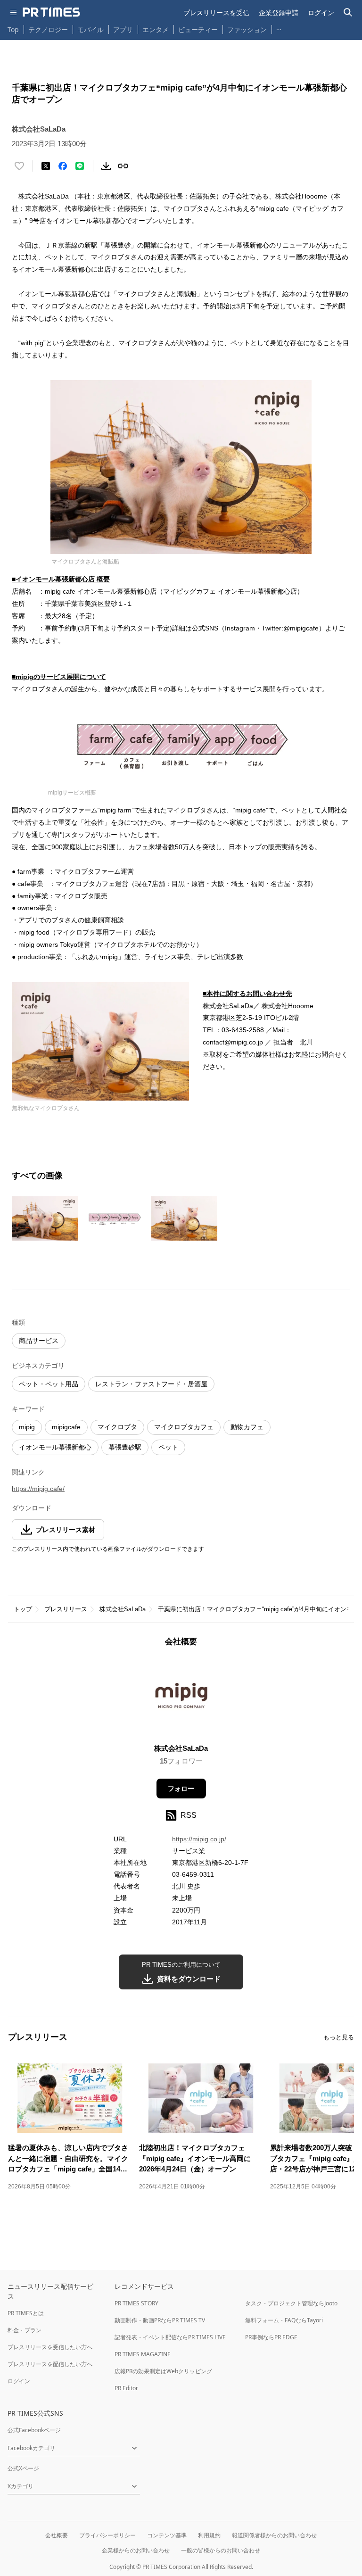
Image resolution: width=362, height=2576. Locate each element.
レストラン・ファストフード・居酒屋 (151, 1384)
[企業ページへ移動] (181, 1698)
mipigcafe (66, 1427)
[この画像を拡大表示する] (45, 1218)
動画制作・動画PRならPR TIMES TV (160, 2320)
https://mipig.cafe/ (38, 1489)
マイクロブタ (117, 1427)
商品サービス (39, 1341)
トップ (23, 1609)
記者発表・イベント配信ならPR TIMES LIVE (170, 2337)
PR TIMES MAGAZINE (143, 2354)
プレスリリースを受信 (216, 12)
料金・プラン (25, 2330)
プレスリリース (66, 1609)
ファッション (247, 29)
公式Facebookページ (34, 2430)
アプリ (123, 29)
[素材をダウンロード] (106, 166)
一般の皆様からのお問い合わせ (221, 2550)
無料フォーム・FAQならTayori (284, 2320)
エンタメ (156, 29)
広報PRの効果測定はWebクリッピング (163, 2371)
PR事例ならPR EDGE (271, 2337)
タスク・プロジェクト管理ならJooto (291, 2303)
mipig (27, 1427)
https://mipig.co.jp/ (199, 1839)
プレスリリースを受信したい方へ (50, 2347)
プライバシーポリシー (107, 2535)
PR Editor (126, 2388)
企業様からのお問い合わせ (136, 2550)
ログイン (321, 12)
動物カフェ (247, 1427)
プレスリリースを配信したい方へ (50, 2364)
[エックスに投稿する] (46, 166)
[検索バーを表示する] (348, 12)
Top (13, 29)
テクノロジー (48, 29)
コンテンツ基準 (167, 2535)
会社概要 (57, 2535)
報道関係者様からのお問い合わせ (274, 2535)
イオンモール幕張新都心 (55, 1447)
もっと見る (339, 2037)
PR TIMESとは (26, 2313)
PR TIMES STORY (136, 2303)
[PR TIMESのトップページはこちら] (51, 12)
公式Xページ (23, 2468)
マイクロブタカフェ (184, 1427)
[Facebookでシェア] (63, 166)
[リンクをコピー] (123, 166)
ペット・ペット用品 (49, 1384)
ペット (168, 1447)
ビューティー (198, 29)
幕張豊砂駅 (125, 1447)
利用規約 (209, 2535)
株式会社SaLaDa (123, 1609)
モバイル (90, 29)
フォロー (181, 1789)
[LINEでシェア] (80, 166)
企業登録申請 (279, 12)
